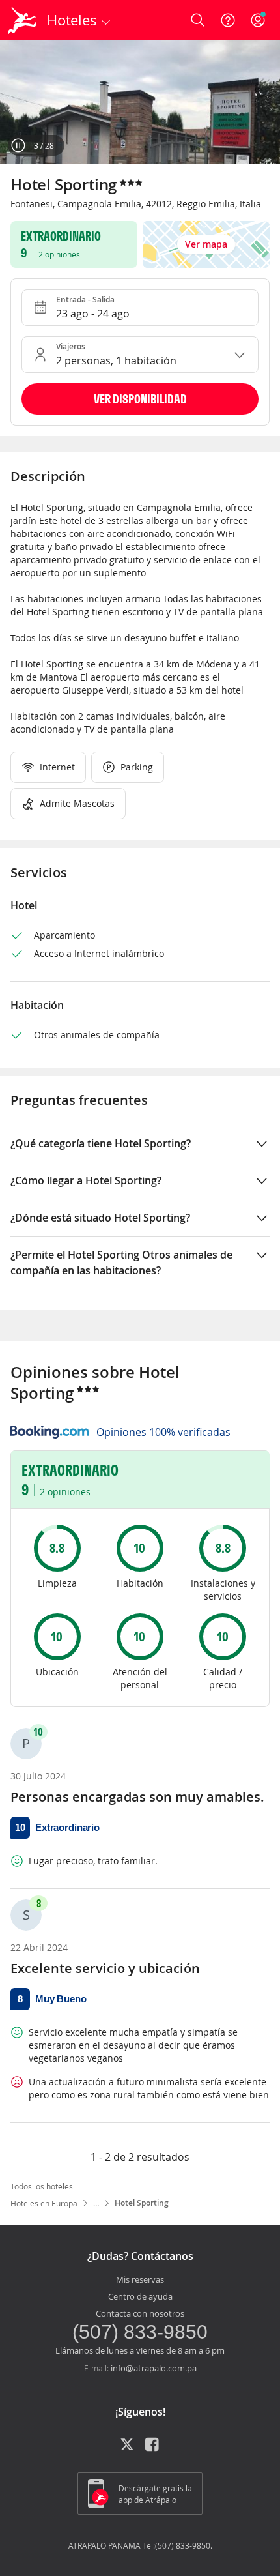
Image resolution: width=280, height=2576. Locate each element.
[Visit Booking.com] (49, 1432)
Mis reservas (140, 2279)
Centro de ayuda (140, 2296)
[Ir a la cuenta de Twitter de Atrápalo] (127, 2449)
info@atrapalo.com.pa (154, 2368)
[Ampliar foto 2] (140, 102)
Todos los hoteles (42, 2186)
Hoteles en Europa (44, 2203)
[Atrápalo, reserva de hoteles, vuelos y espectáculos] (22, 20)
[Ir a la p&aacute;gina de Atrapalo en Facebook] (153, 2449)
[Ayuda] (228, 20)
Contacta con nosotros (140, 2313)
